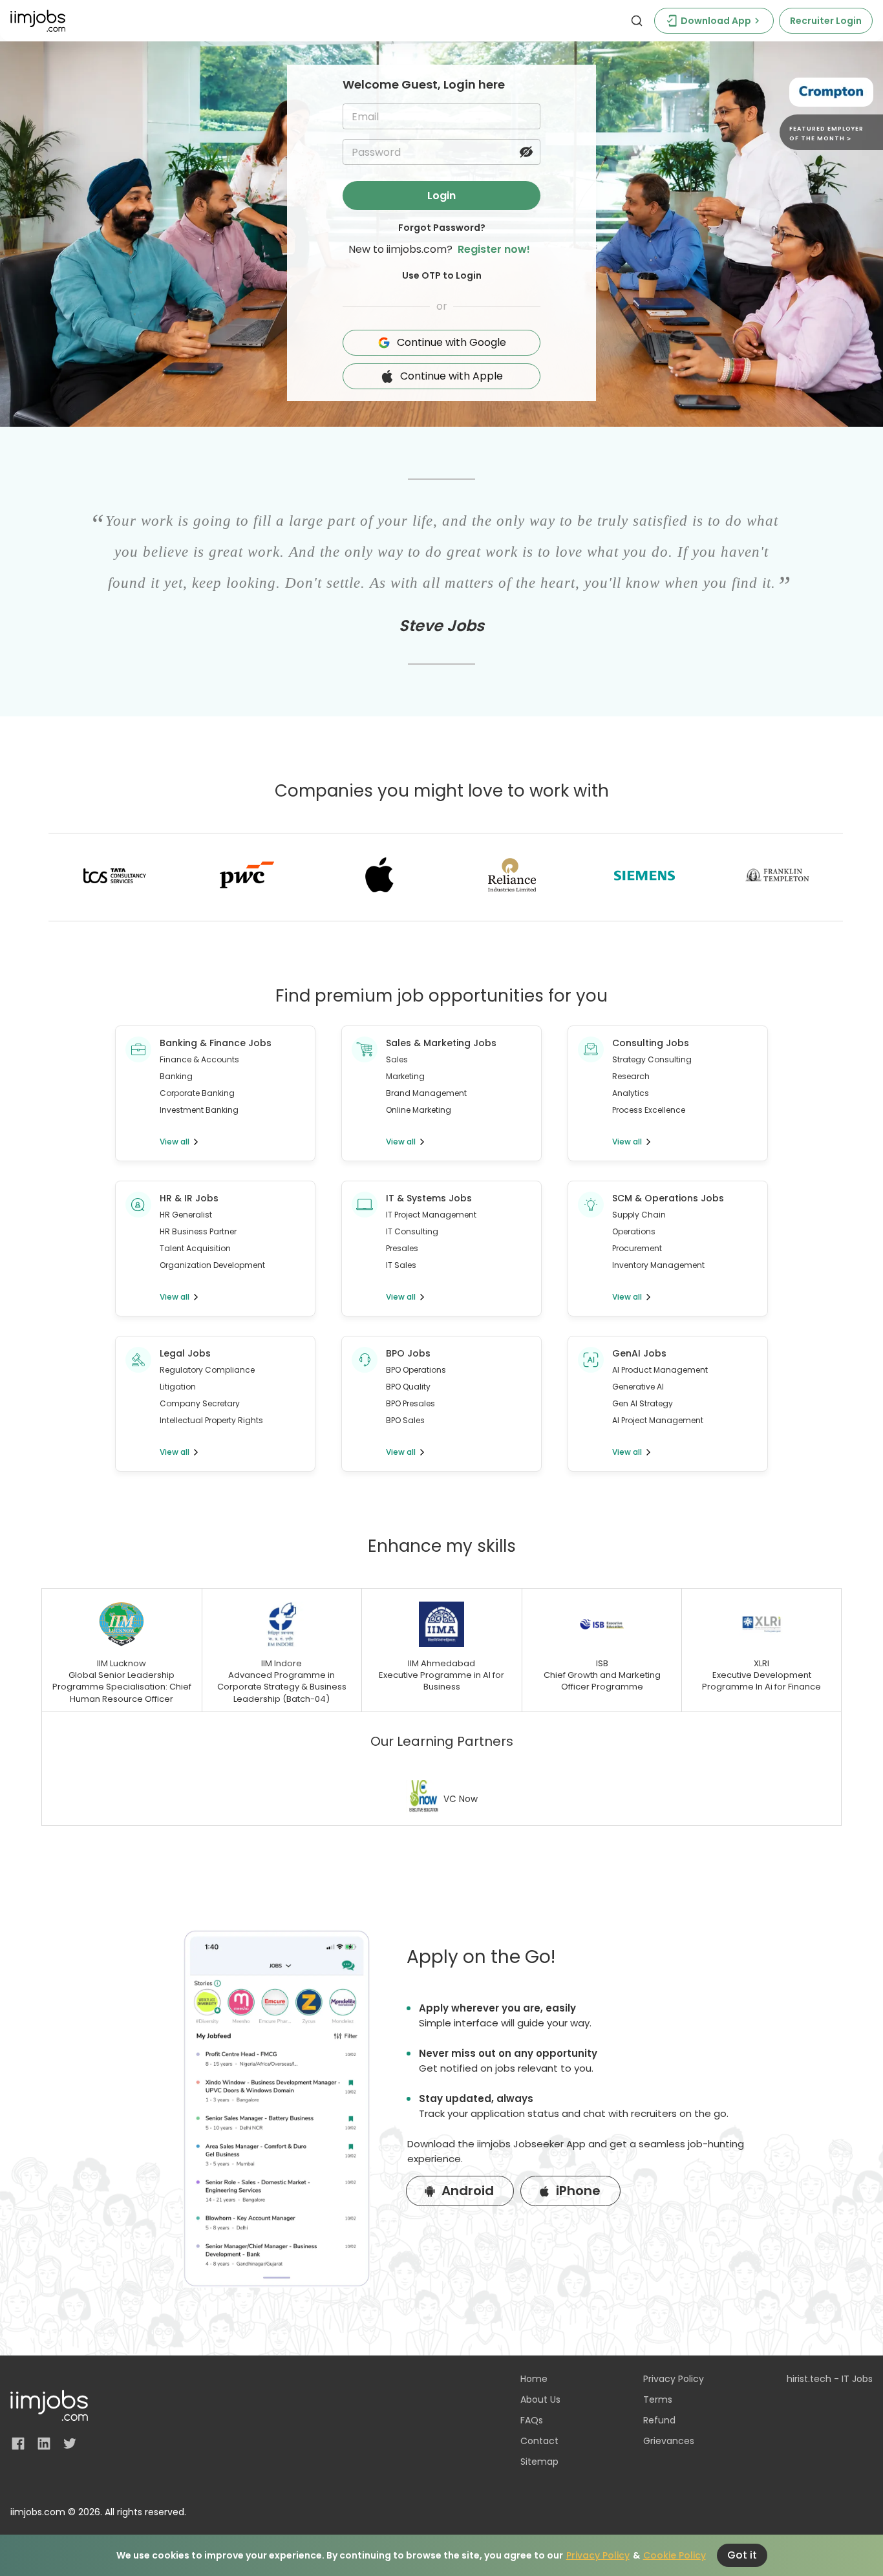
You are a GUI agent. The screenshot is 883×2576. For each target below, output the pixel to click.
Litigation (178, 1387)
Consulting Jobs (651, 1043)
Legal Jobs (185, 1353)
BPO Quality (408, 1387)
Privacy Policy (598, 2555)
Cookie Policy (675, 2555)
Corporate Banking (197, 1093)
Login (441, 196)
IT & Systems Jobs (429, 1198)
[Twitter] (70, 2443)
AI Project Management (658, 1420)
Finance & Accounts (199, 1059)
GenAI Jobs (639, 1353)
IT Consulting (412, 1231)
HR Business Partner (198, 1231)
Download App (716, 21)
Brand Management (426, 1093)
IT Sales (401, 1265)
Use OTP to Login (442, 275)
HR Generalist (186, 1215)
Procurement (637, 1248)
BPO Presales (410, 1403)
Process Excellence (649, 1110)
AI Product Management (660, 1370)
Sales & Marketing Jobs (441, 1043)
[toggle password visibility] (526, 152)
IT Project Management (431, 1215)
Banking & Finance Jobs (216, 1043)
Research (631, 1076)
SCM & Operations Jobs (668, 1198)
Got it (742, 2555)
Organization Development (212, 1265)
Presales (402, 1248)
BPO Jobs (408, 1353)
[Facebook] (18, 2443)
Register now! (494, 249)
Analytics (631, 1093)
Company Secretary (200, 1403)
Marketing (405, 1076)
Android (468, 2191)
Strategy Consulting (652, 1059)
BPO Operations (416, 1370)
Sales (397, 1059)
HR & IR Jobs (189, 1198)
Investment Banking (199, 1110)
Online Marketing (419, 1110)
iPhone (578, 2191)
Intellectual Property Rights (211, 1420)
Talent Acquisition (195, 1248)
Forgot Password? (442, 228)
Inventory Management (658, 1265)
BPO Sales (405, 1420)
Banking (176, 1076)
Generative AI (638, 1387)
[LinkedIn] (44, 2443)
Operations (634, 1231)
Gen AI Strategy (643, 1403)
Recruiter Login (826, 21)
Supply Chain (639, 1215)
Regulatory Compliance (207, 1370)
